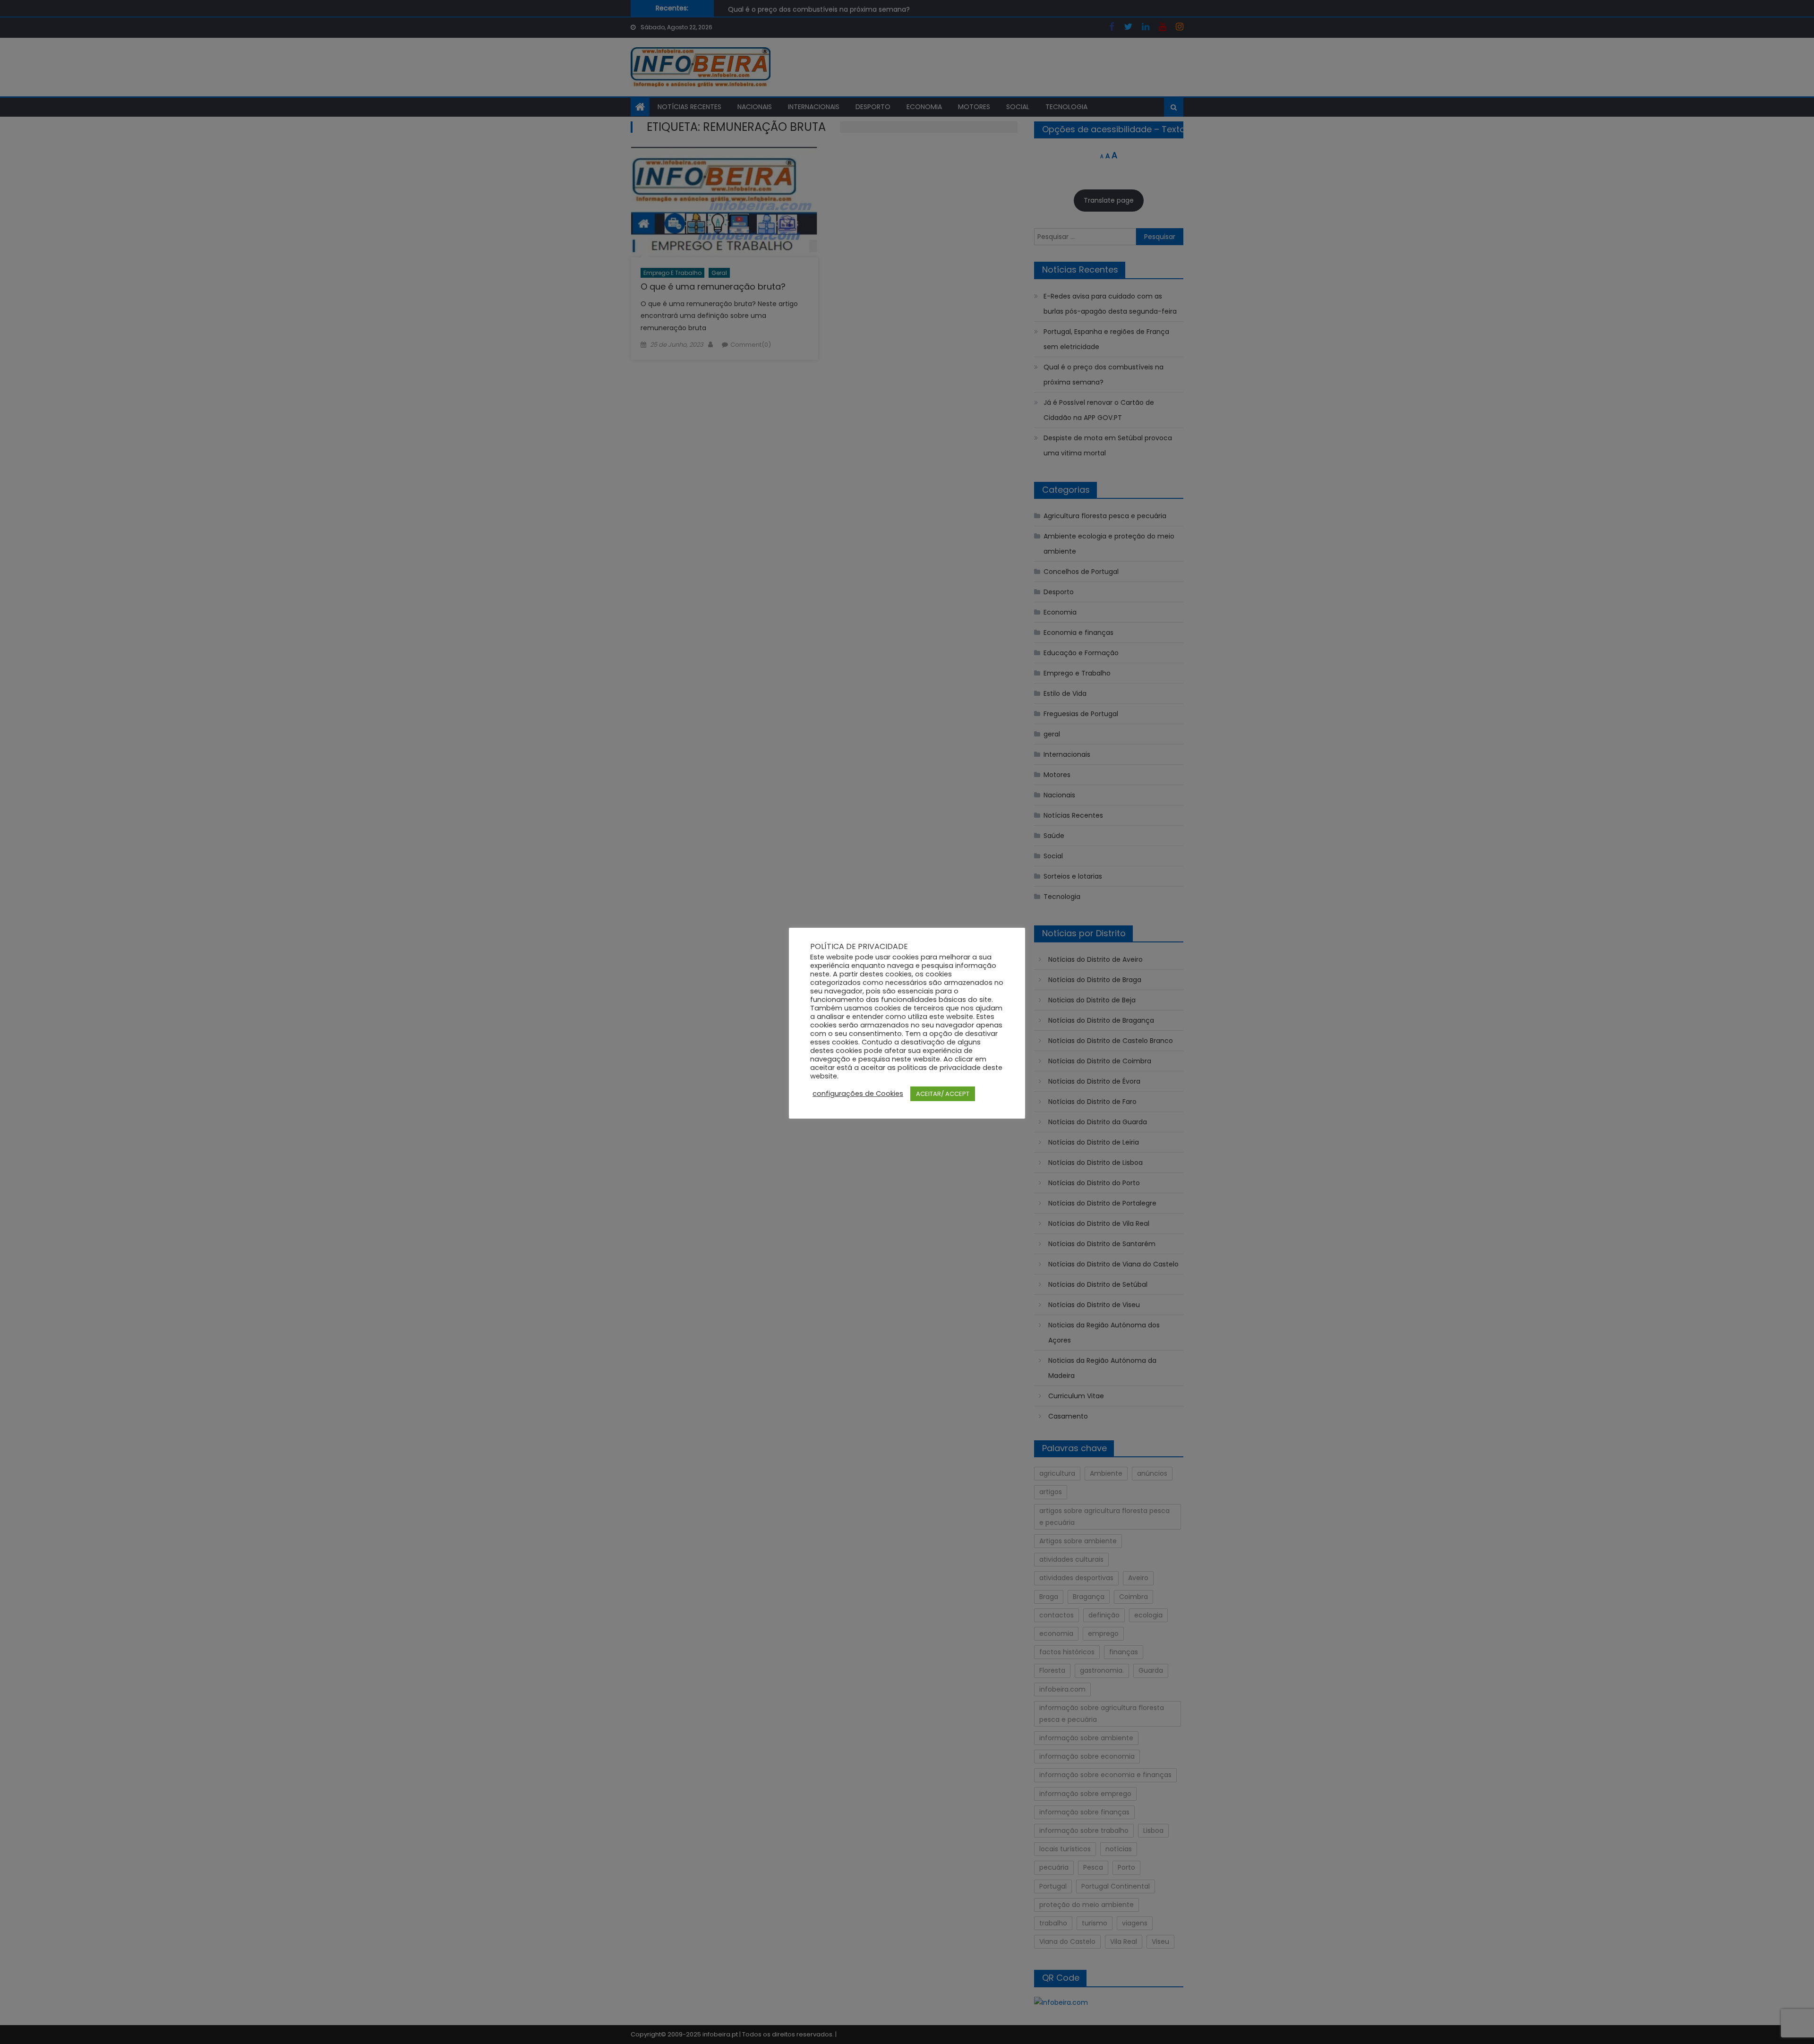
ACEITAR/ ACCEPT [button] (943, 1094)
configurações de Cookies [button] (858, 1094)
